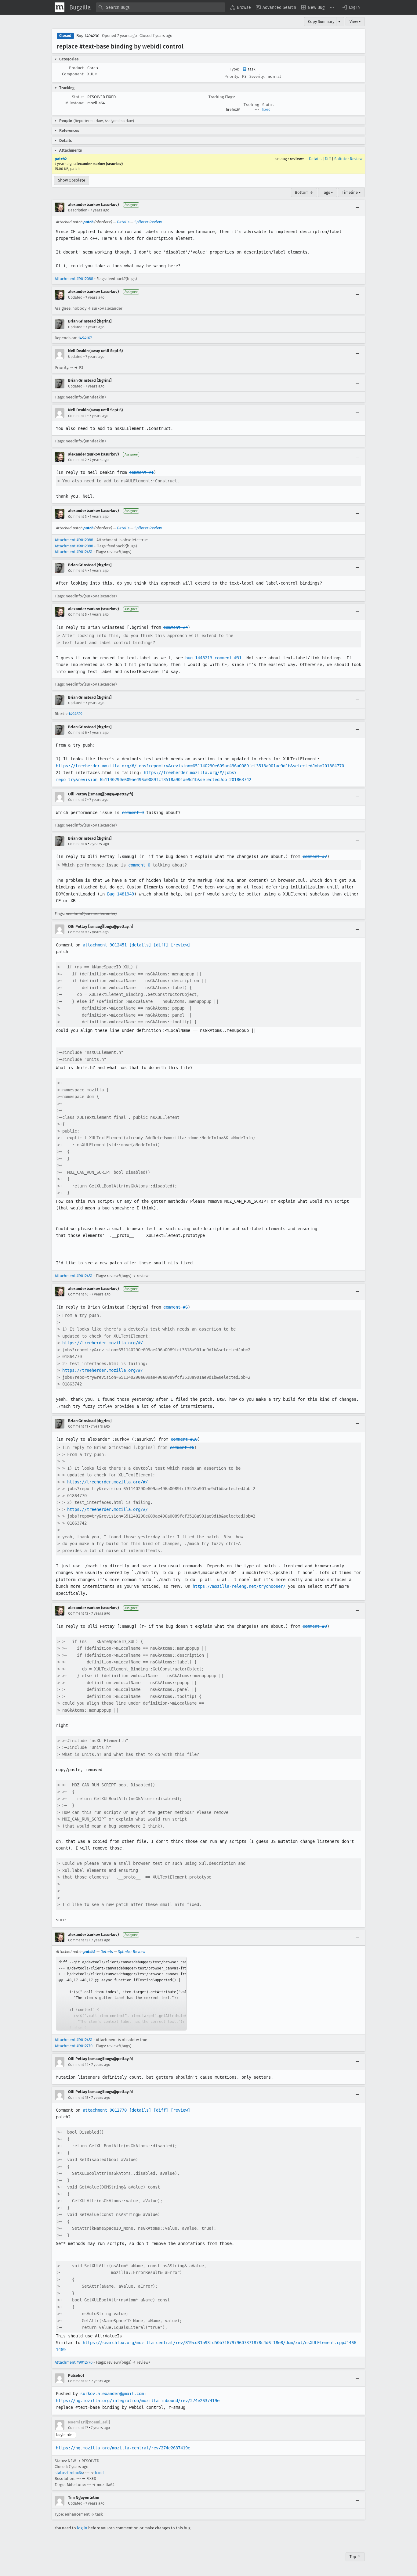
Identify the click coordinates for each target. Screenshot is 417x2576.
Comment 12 (78, 1613)
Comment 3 (77, 517)
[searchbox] (161, 7)
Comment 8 (78, 844)
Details (315, 159)
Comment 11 (78, 1426)
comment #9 (315, 1626)
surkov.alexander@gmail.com (112, 2394)
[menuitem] (241, 7)
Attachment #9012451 (74, 552)
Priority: (232, 76)
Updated (75, 297)
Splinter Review (348, 159)
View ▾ (355, 22)
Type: (234, 69)
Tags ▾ (328, 192)
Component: (73, 74)
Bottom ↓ (304, 192)
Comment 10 (78, 1294)
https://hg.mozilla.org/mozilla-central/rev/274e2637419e (123, 2448)
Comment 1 (77, 416)
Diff (328, 159)
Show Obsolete (72, 180)
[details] (140, 945)
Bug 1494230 (88, 36)
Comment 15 (78, 2098)
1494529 (75, 714)
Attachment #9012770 (74, 2046)
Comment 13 (78, 1940)
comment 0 (133, 812)
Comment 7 (77, 800)
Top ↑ (355, 2557)
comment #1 (141, 472)
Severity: (257, 76)
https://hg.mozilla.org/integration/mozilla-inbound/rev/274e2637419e (138, 2401)
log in (82, 2528)
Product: (77, 68)
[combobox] (161, 7)
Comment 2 (77, 460)
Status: (78, 97)
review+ (297, 159)
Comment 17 (78, 2428)
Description (78, 210)
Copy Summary (321, 22)
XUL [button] (92, 74)
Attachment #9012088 (74, 279)
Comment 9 (77, 932)
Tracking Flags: (222, 97)
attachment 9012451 (105, 945)
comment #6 (176, 1307)
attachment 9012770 (105, 2110)
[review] (180, 945)
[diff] (161, 945)
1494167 (85, 338)
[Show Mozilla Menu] (60, 7)
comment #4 (176, 627)
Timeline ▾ (351, 192)
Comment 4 (77, 571)
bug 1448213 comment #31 (213, 658)
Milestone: (75, 103)
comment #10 (184, 1439)
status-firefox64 (69, 2473)
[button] (351, 7)
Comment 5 (77, 614)
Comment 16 (78, 2381)
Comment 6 (77, 733)
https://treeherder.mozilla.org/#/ (103, 1343)
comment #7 (315, 856)
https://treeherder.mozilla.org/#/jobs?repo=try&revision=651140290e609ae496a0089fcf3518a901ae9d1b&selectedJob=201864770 (200, 766)
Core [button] (93, 68)
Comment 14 (78, 2065)
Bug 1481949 (121, 894)
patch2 (61, 159)
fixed (266, 110)
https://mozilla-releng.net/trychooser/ (239, 1586)
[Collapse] (357, 207)
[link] (121, 1994)
